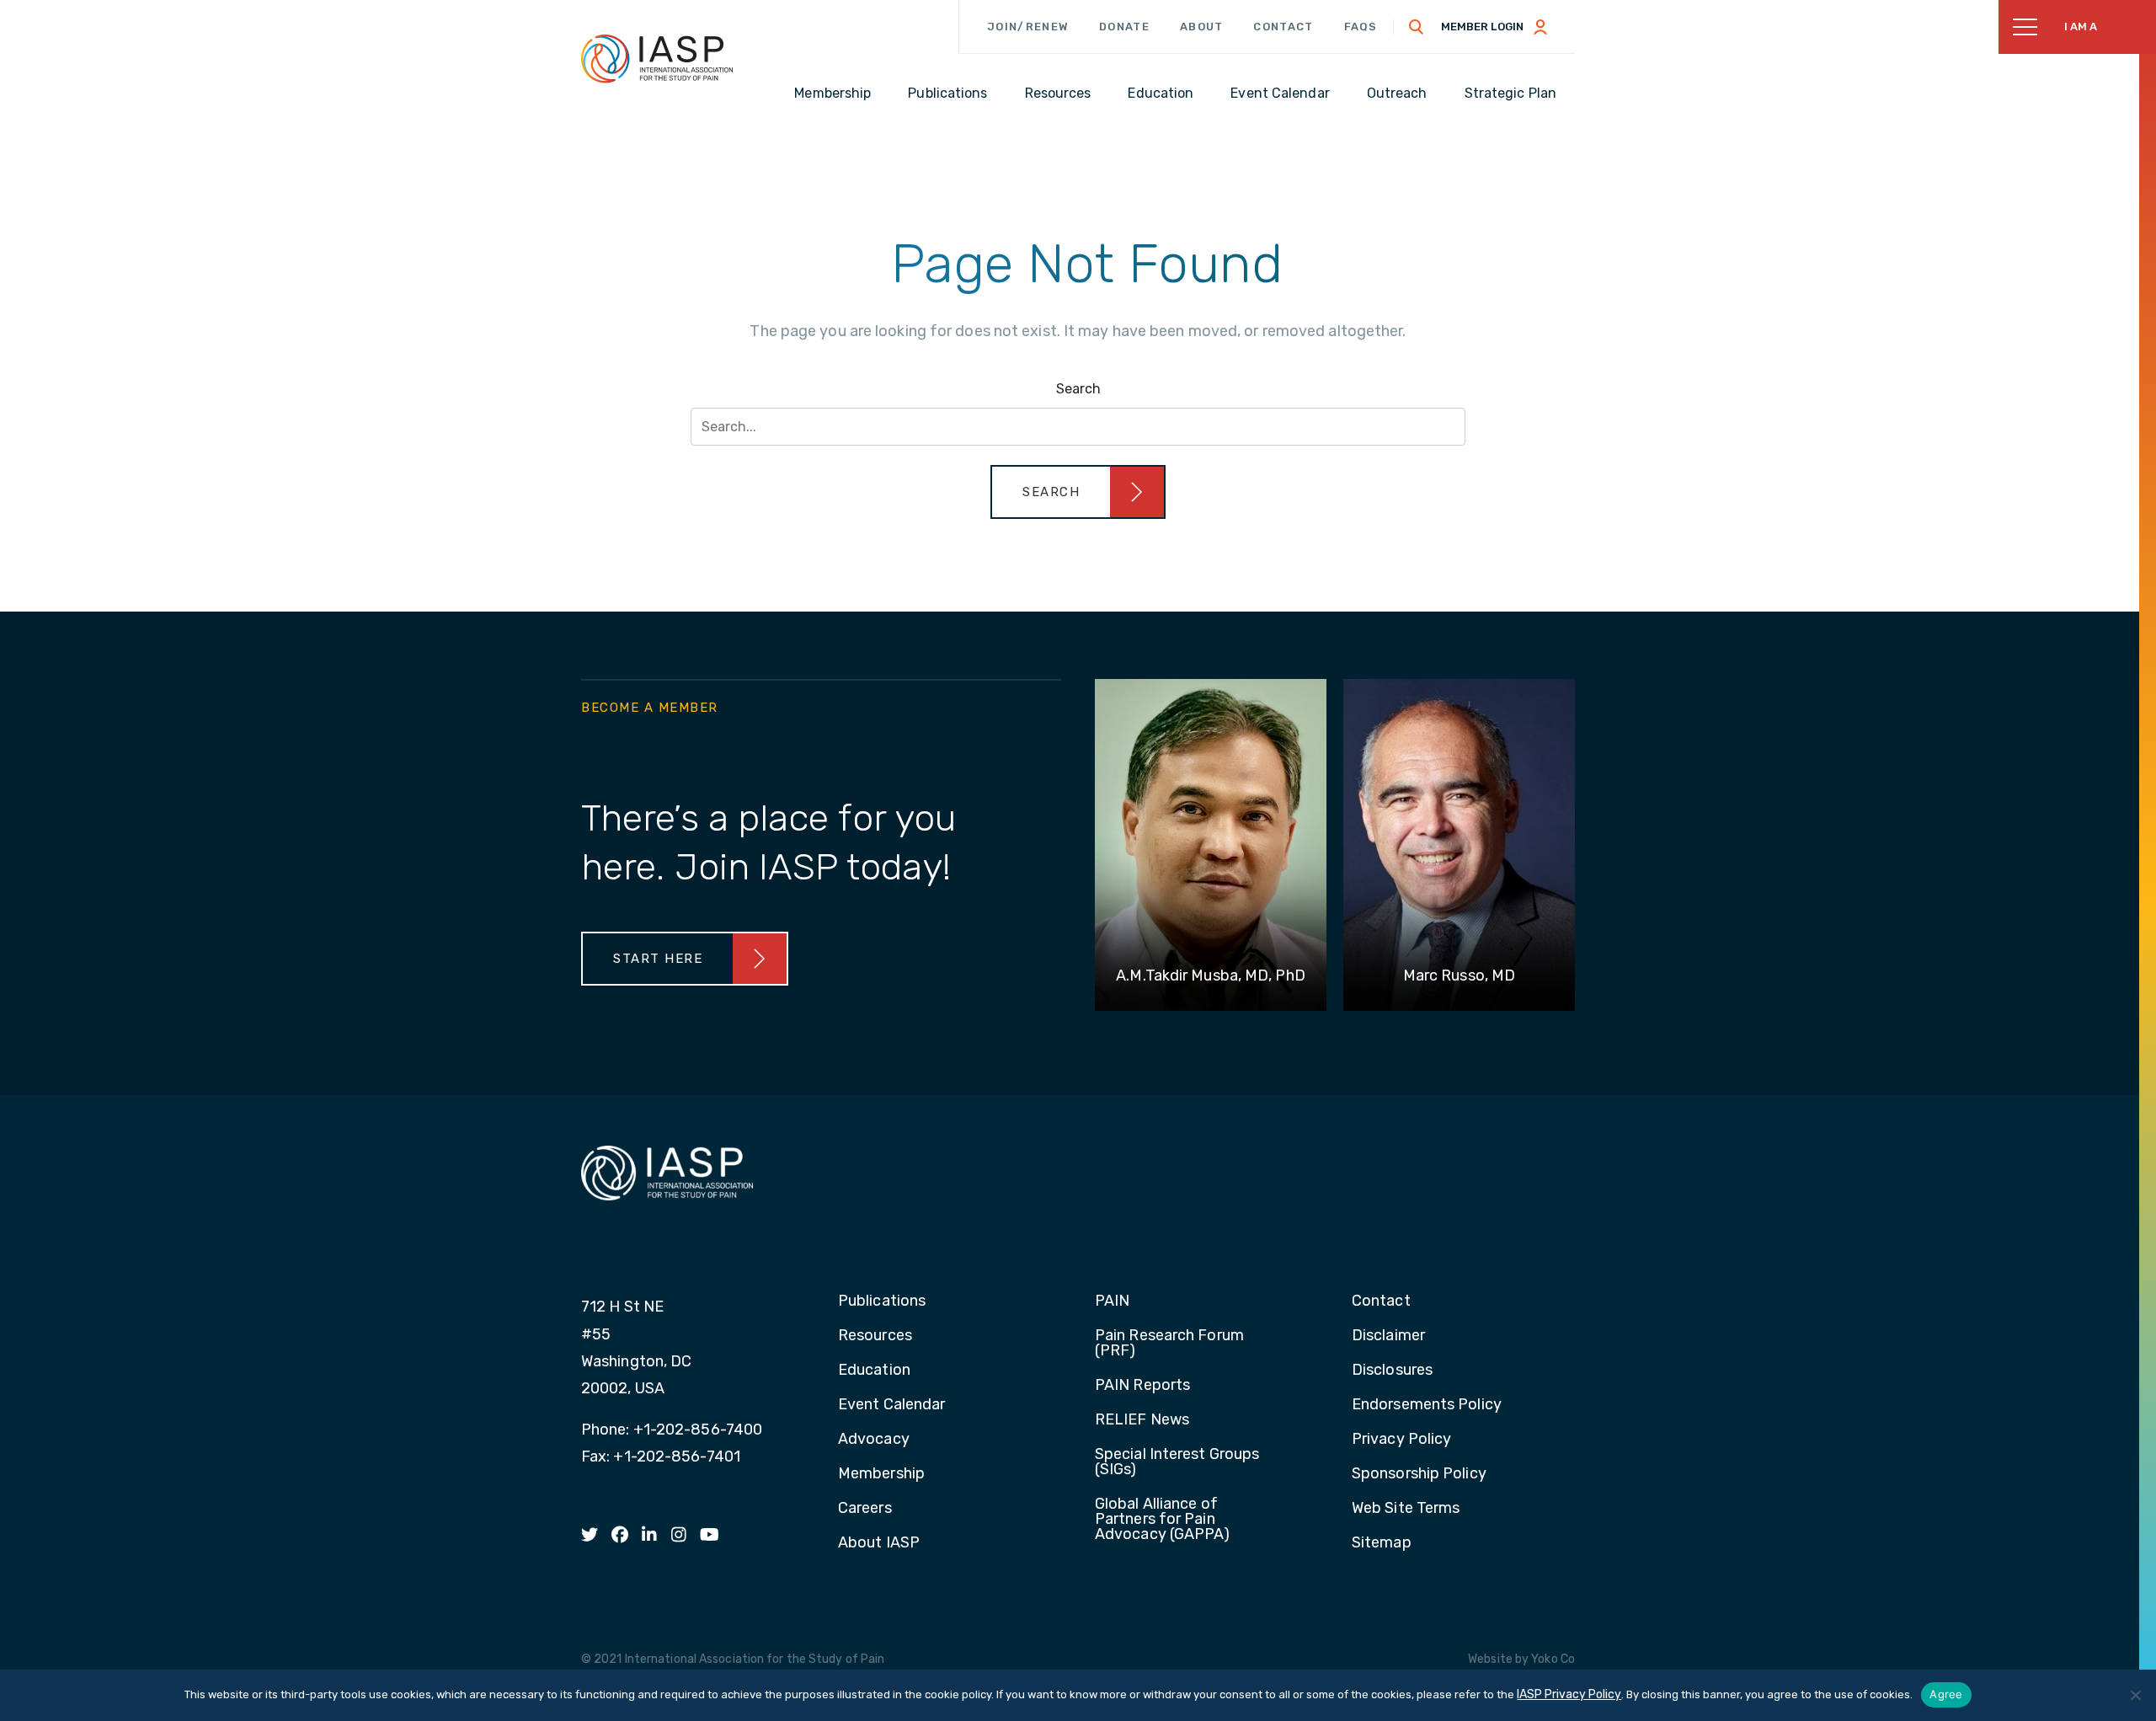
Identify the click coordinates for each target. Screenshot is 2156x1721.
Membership (881, 1474)
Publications (882, 1301)
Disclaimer (1388, 1336)
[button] (1078, 492)
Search (1078, 389)
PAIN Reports (1142, 1386)
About (1202, 27)
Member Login (1482, 27)
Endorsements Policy (1427, 1405)
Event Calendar (891, 1405)
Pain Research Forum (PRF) (1169, 1344)
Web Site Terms (1406, 1509)
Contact (1283, 27)
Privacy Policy (1401, 1440)
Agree (1946, 1694)
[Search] (1417, 27)
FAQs (1361, 27)
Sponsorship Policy (1419, 1474)
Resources (875, 1336)
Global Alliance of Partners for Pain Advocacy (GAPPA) (1163, 1520)
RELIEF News (1142, 1420)
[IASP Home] (657, 58)
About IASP (879, 1543)
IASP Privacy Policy (1569, 1694)
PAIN (1112, 1301)
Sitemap (1382, 1543)
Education (874, 1371)
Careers (865, 1509)
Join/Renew (1028, 27)
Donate (1124, 27)
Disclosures (1392, 1371)
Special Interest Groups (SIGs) (1177, 1462)
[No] (2135, 1695)
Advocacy (874, 1440)
